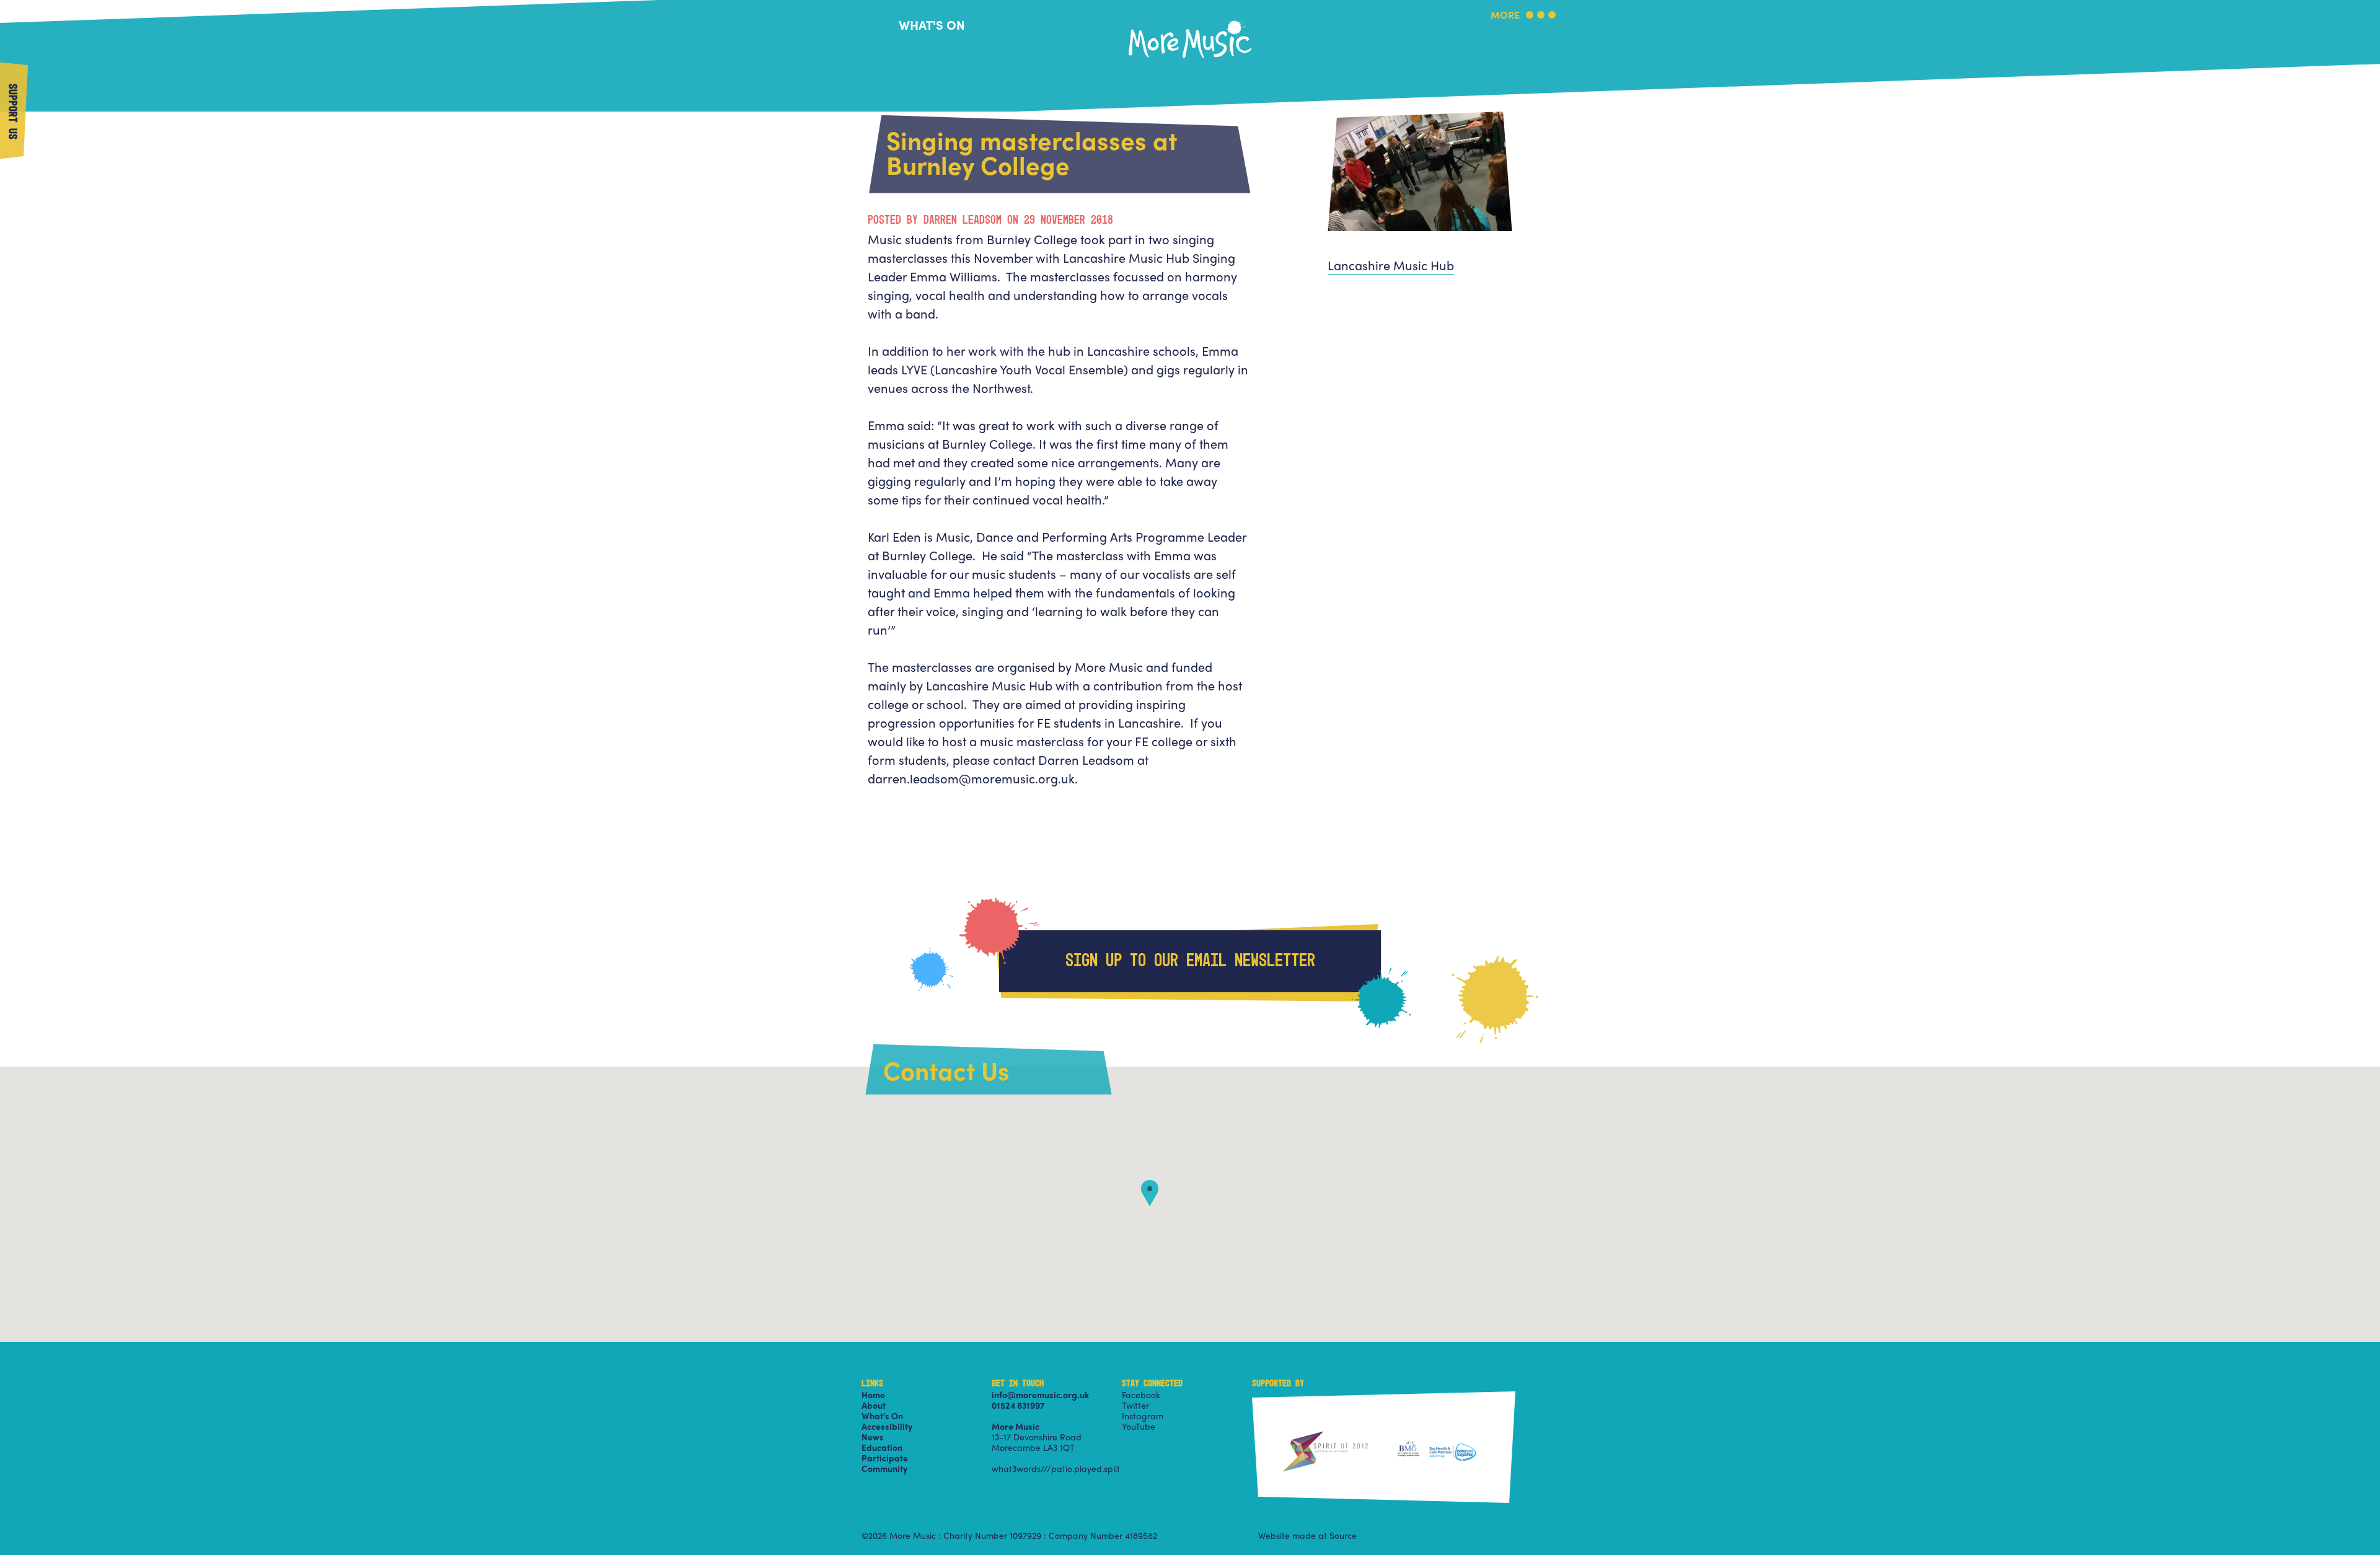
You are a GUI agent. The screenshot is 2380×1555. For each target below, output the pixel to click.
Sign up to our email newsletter (1190, 961)
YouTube (1139, 1426)
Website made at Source (1307, 1535)
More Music (1190, 21)
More (1505, 16)
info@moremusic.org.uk (1040, 1394)
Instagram (1143, 1416)
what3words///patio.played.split (1056, 1468)
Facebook (1141, 1394)
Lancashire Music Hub (1391, 265)
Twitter (1135, 1405)
